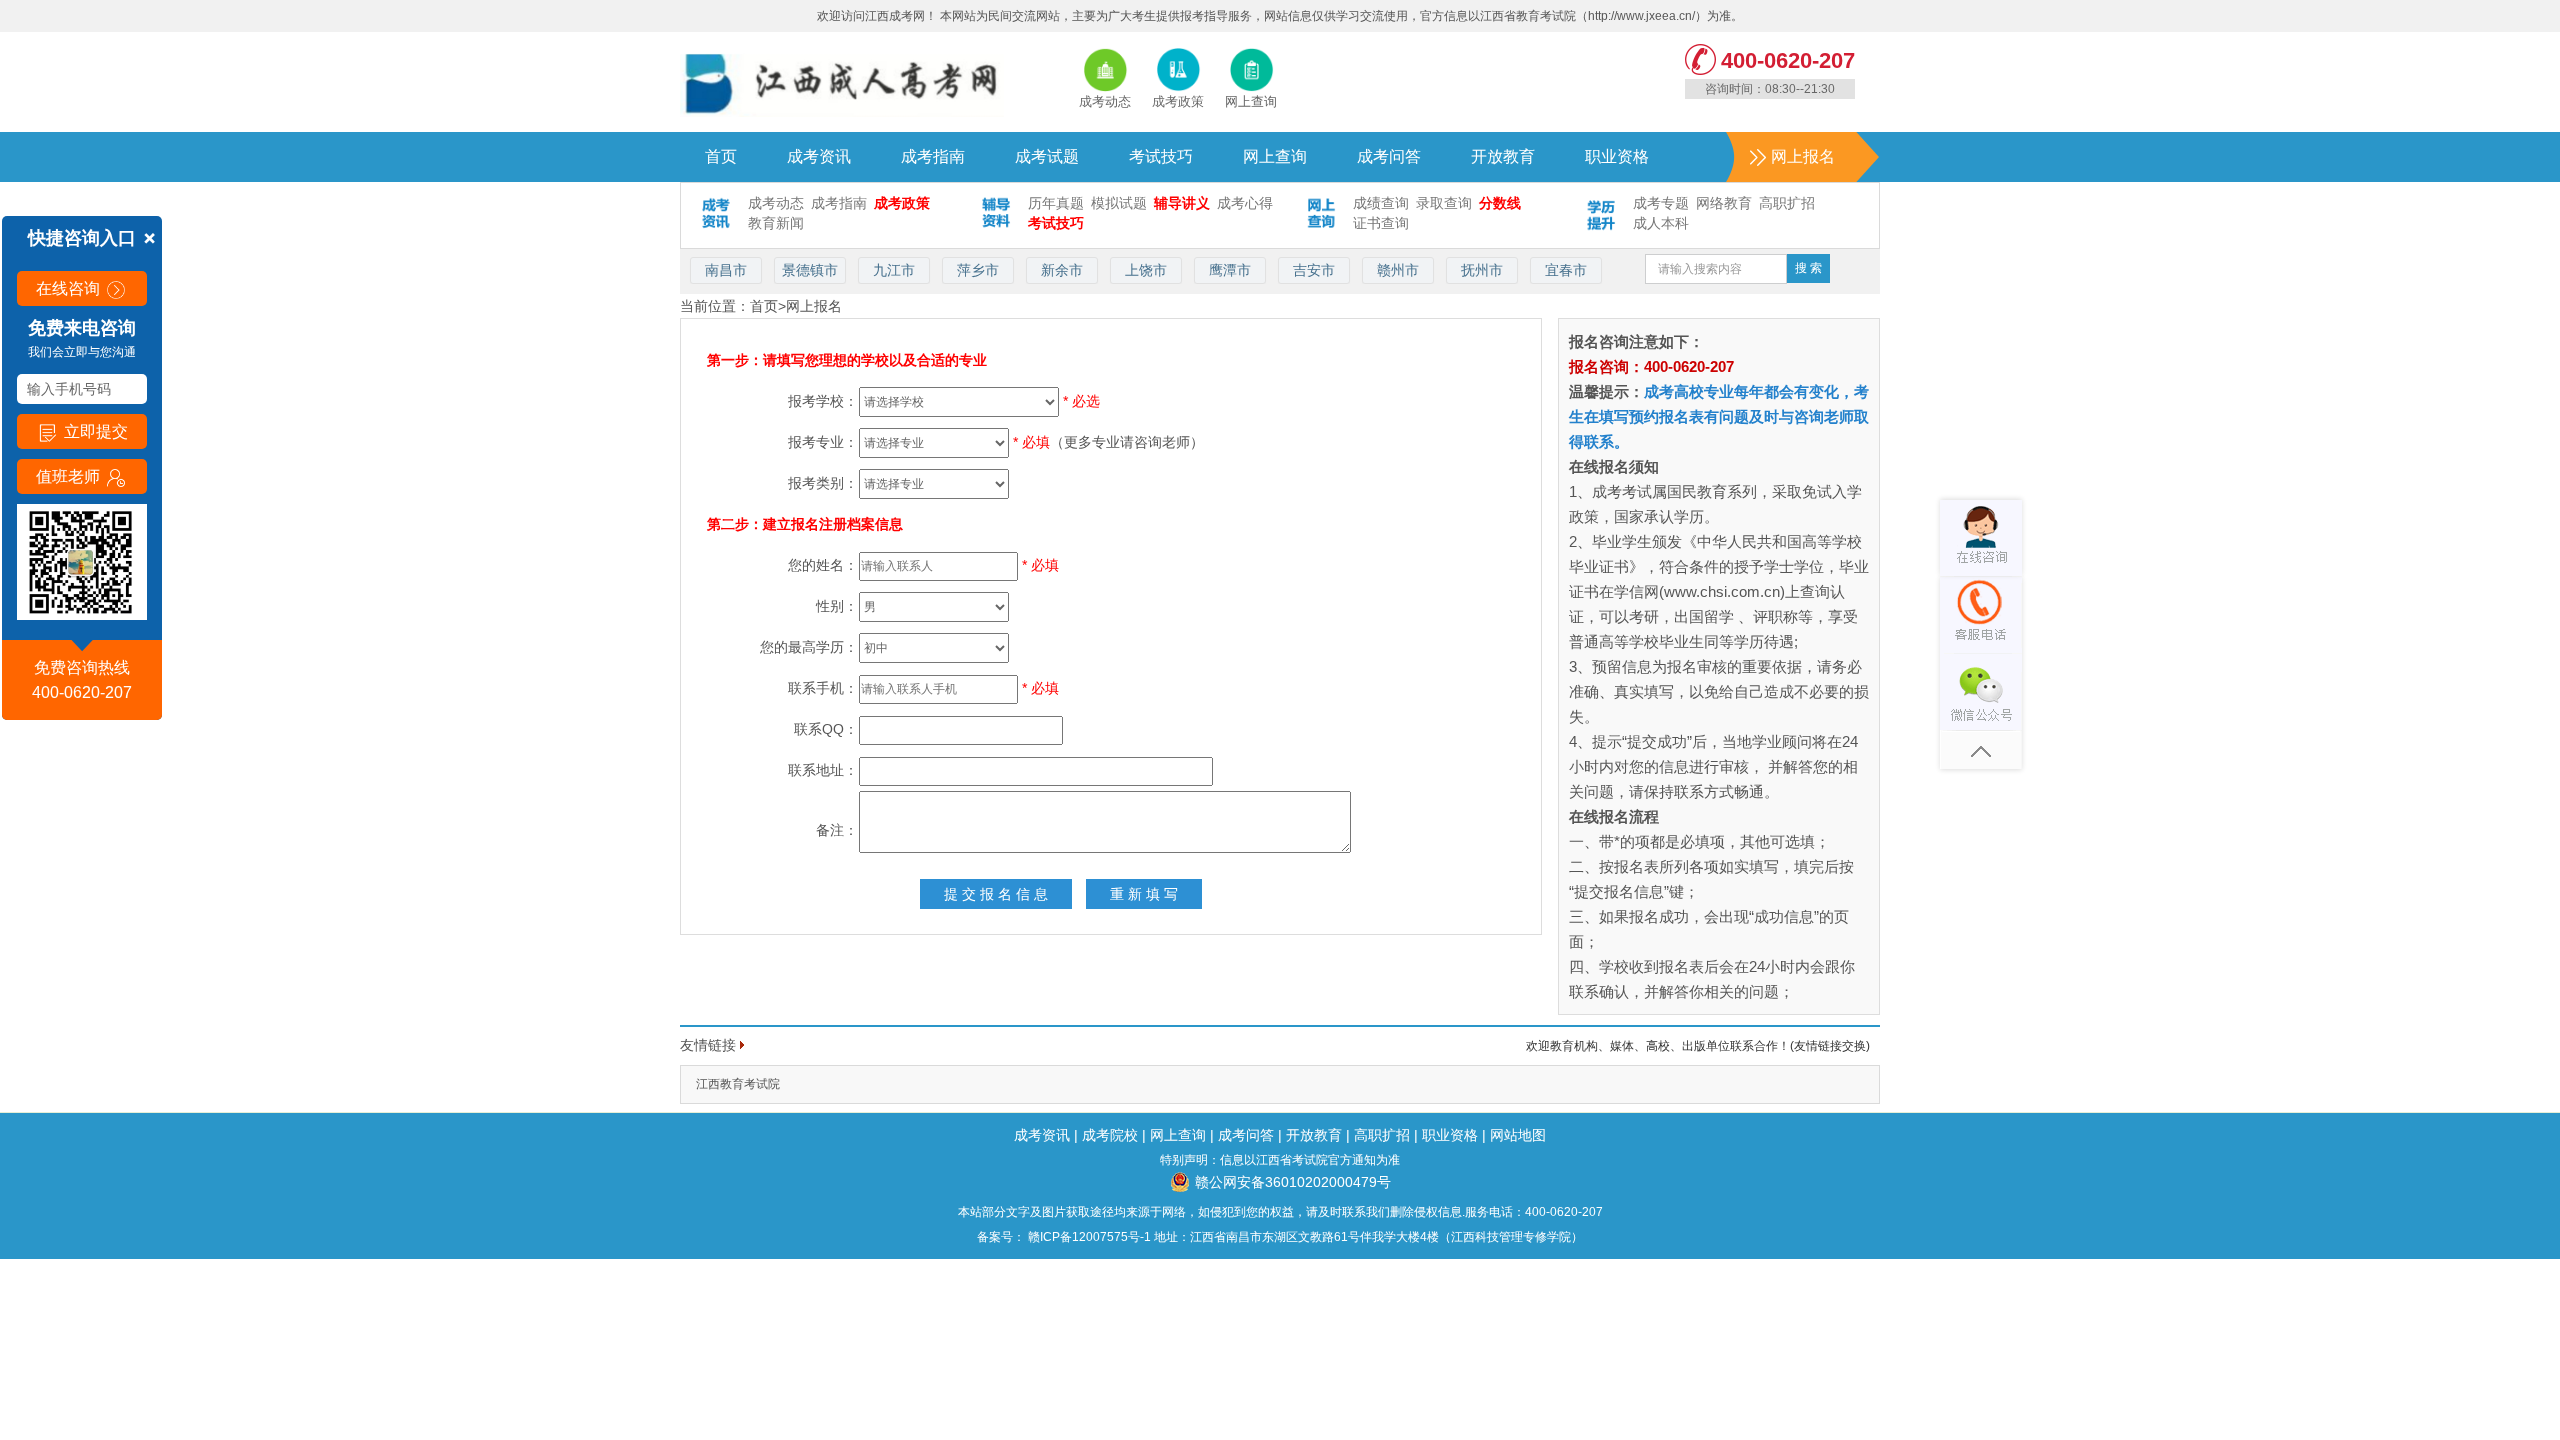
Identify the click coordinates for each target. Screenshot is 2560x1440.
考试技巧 (1161, 156)
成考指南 (933, 156)
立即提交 (94, 431)
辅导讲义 (1182, 203)
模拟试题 (1119, 203)
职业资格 (1617, 156)
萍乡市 (978, 270)
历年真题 (1056, 203)
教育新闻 (776, 223)
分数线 (1500, 203)
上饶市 (1146, 270)
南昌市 (726, 270)
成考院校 (1110, 1135)
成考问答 (1389, 156)
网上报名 (1803, 156)
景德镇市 (810, 270)
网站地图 (1518, 1135)
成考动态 (776, 203)
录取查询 (1444, 203)
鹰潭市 (1230, 270)
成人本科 (1661, 223)
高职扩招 (1787, 203)
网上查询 (1275, 156)
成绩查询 (1381, 203)
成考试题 (1047, 156)
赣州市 (1398, 270)
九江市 (894, 270)
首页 (721, 156)
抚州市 (1482, 270)
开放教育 (1503, 156)
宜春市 (1566, 270)
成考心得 (1245, 203)
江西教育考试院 (738, 1084)
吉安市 (1314, 270)
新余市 (1062, 270)
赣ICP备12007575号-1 (1088, 1237)
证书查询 (1381, 223)
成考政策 (902, 203)
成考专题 (1661, 203)
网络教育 (1724, 203)
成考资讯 (819, 156)
